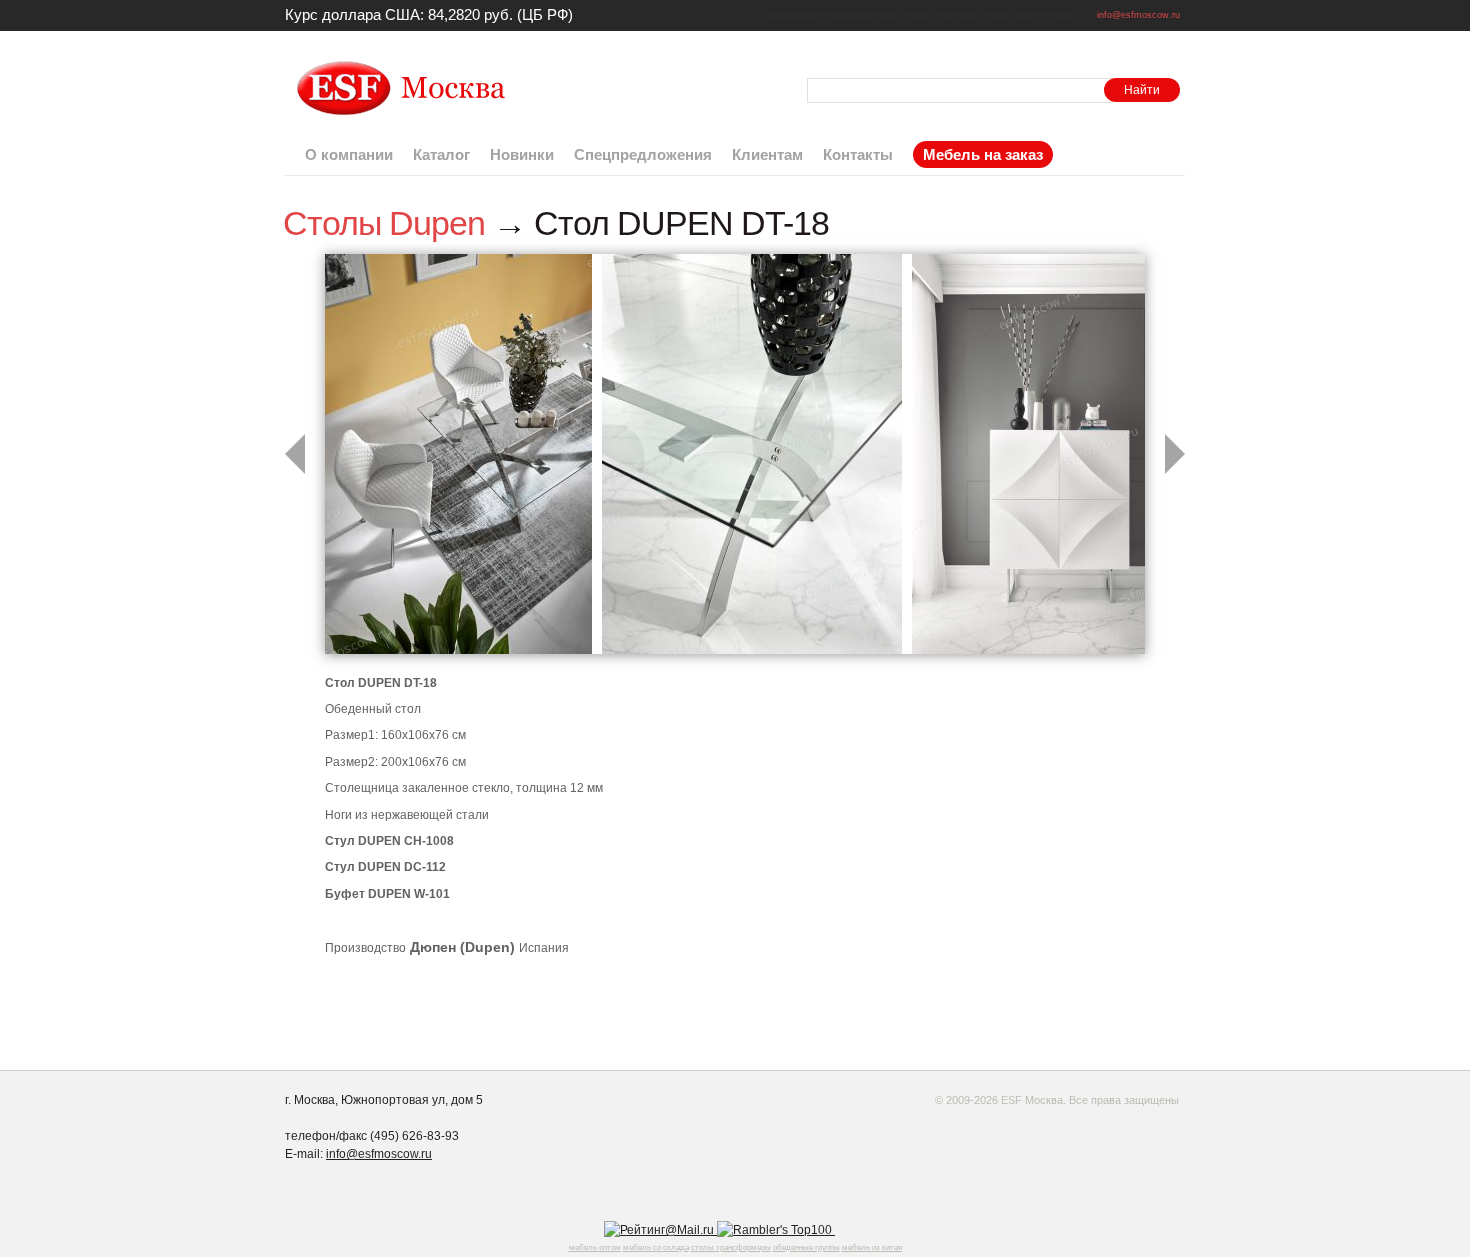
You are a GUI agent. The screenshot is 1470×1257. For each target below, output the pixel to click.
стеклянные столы (967, 15)
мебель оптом (595, 1247)
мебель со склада (656, 1247)
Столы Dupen (384, 223)
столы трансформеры (731, 1247)
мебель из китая (872, 1247)
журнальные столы (809, 15)
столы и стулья (1041, 15)
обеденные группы (806, 1247)
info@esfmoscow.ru (1138, 15)
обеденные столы (889, 15)
